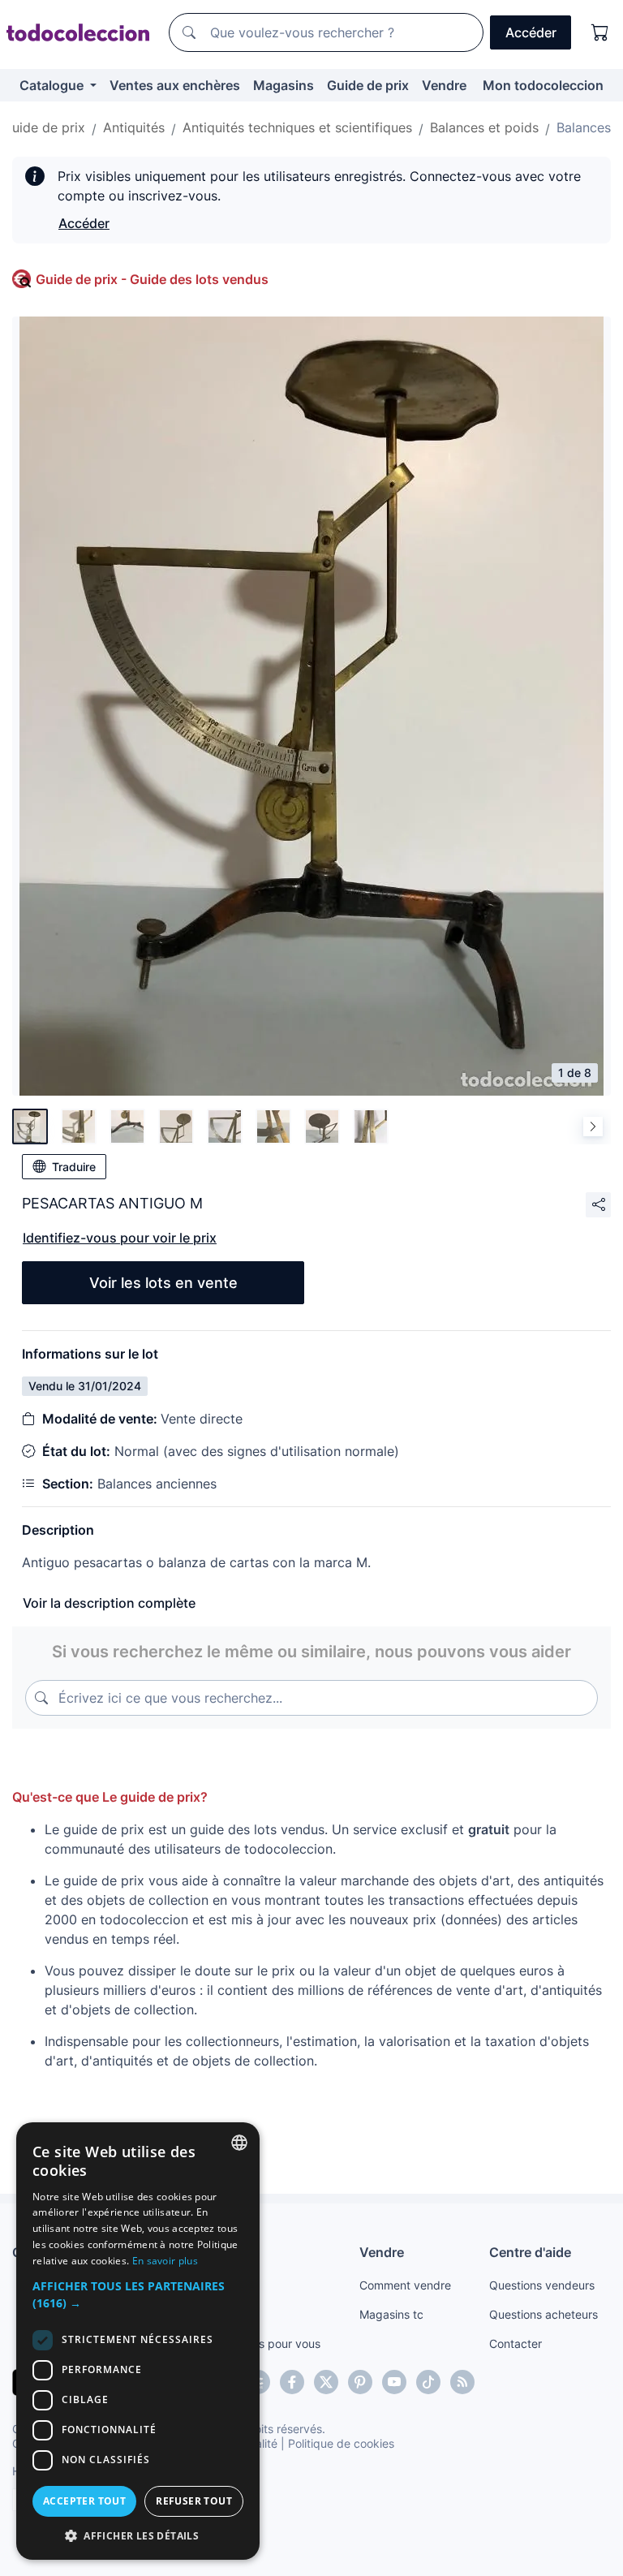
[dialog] (138, 2341)
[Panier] (600, 32)
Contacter (516, 2343)
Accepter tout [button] (84, 2501)
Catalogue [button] (53, 85)
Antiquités (134, 127)
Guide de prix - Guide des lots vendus (152, 279)
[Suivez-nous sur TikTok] (428, 2382)
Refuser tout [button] (194, 2501)
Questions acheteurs (544, 2314)
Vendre (444, 85)
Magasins (284, 85)
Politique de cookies (341, 2443)
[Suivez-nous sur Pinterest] (360, 2382)
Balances (584, 127)
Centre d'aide (530, 2252)
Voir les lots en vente (163, 1283)
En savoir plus (165, 2261)
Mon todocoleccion (543, 85)
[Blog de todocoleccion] (462, 2382)
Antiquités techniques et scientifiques (297, 127)
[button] (138, 2294)
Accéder (84, 223)
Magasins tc (391, 2314)
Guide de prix (368, 85)
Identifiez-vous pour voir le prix (120, 1238)
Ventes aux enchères (175, 85)
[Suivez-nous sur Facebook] (292, 2382)
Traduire (74, 1167)
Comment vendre (405, 2285)
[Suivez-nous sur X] (326, 2382)
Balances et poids (484, 127)
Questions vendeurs (542, 2285)
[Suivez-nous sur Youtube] (394, 2382)
